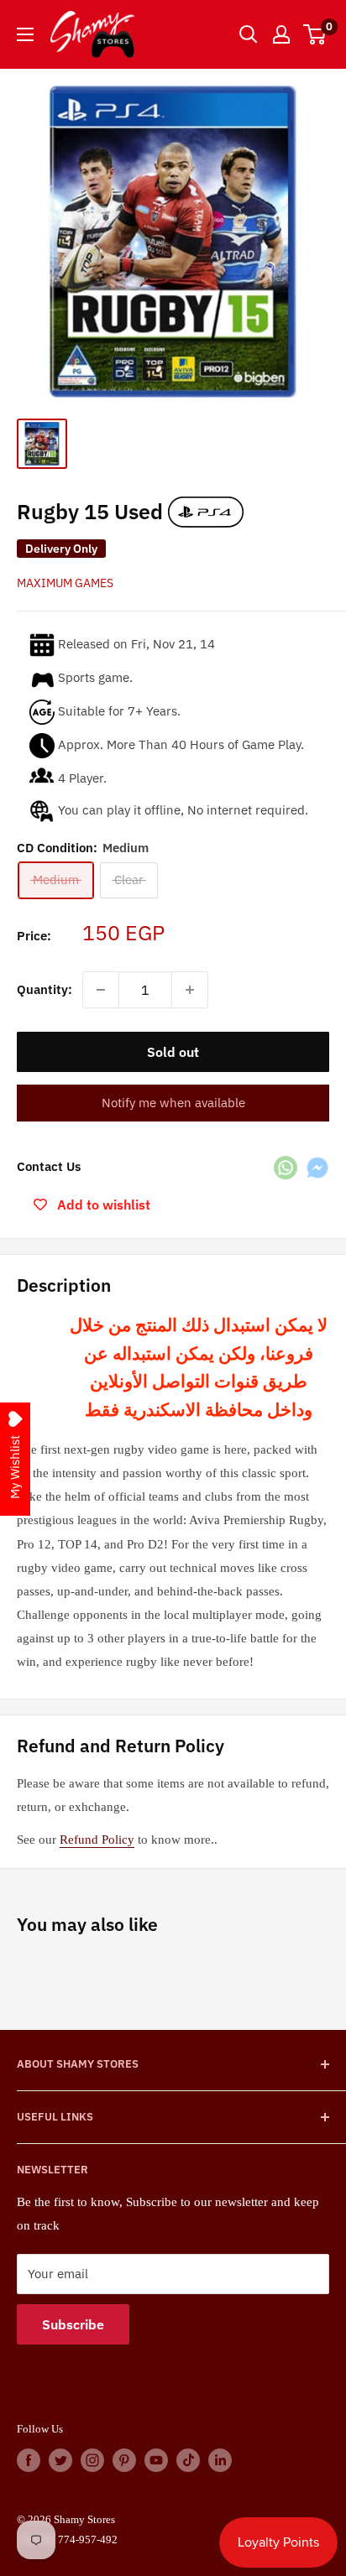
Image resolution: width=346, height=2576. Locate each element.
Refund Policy (97, 1840)
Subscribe (73, 2324)
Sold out (173, 1052)
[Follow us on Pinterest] (124, 2460)
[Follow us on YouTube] (156, 2460)
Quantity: (45, 989)
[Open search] (249, 34)
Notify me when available (173, 1103)
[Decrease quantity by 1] (101, 990)
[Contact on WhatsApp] (286, 1167)
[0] (315, 34)
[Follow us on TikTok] (188, 2460)
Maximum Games (65, 583)
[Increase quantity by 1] (190, 990)
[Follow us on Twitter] (60, 2460)
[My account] (281, 34)
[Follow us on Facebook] (29, 2460)
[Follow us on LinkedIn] (220, 2460)
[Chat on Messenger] (317, 1167)
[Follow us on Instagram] (92, 2460)
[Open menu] (25, 34)
